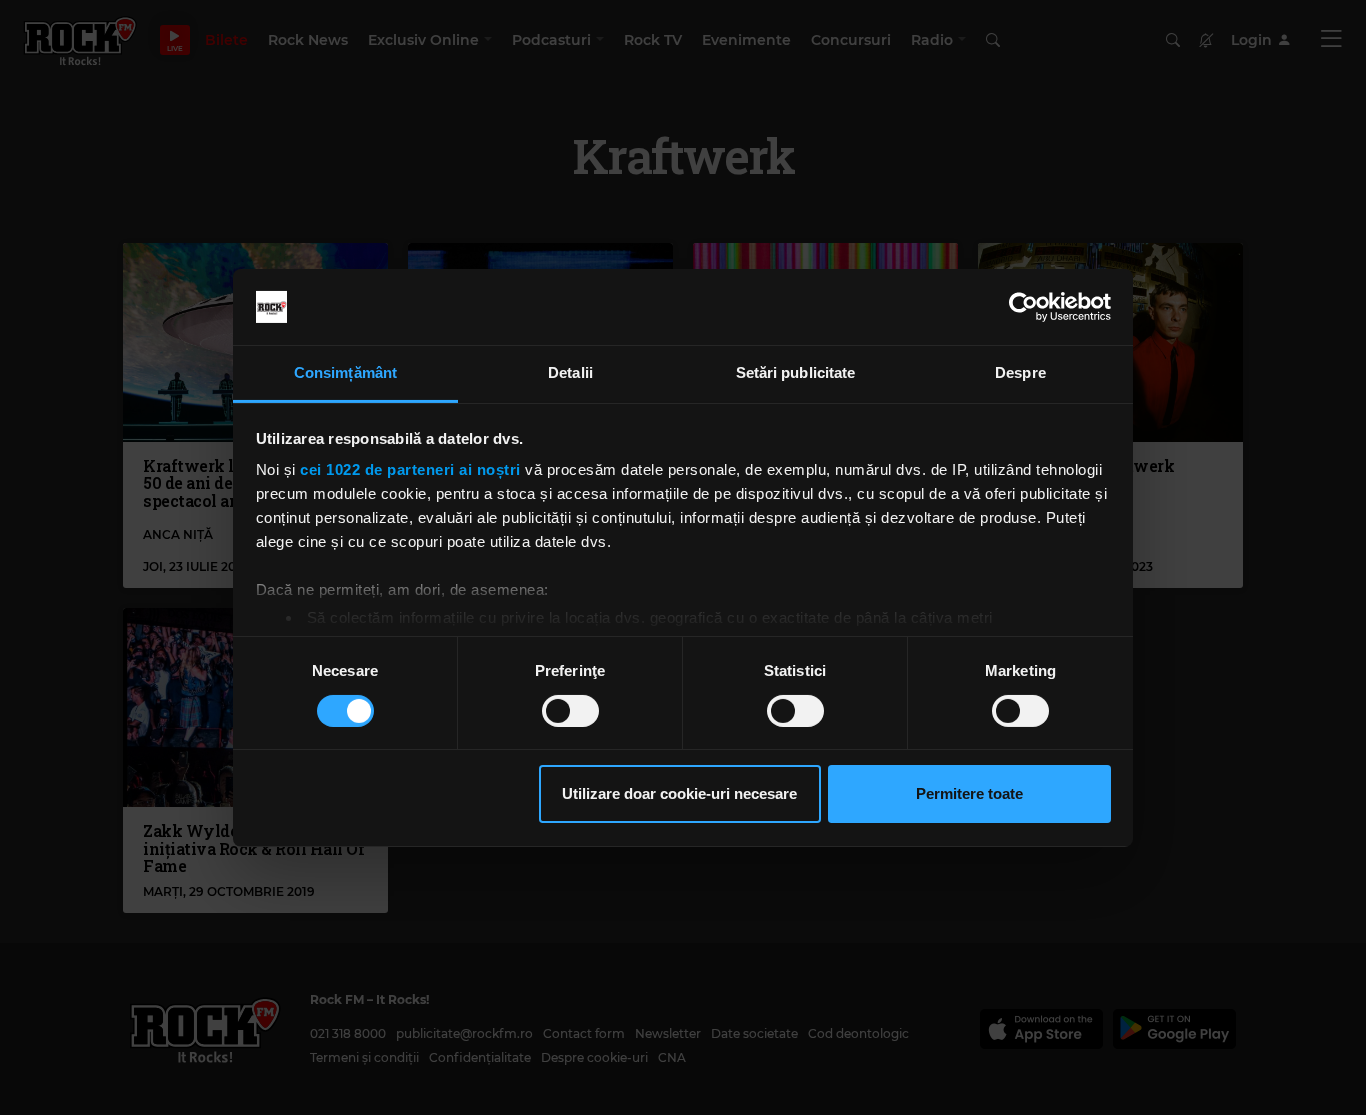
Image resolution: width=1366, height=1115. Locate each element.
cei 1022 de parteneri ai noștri (410, 469)
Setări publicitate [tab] (796, 372)
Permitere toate (969, 793)
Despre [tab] (1020, 372)
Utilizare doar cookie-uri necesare (679, 793)
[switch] (570, 711)
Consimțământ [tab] (345, 372)
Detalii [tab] (570, 372)
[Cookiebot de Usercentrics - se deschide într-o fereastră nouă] (1023, 307)
